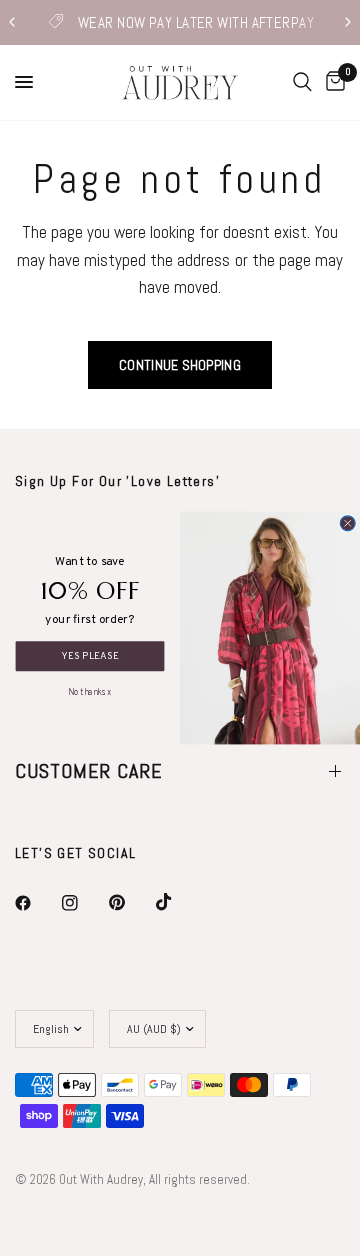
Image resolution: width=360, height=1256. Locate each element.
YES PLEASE (90, 656)
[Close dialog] (347, 523)
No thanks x (89, 690)
